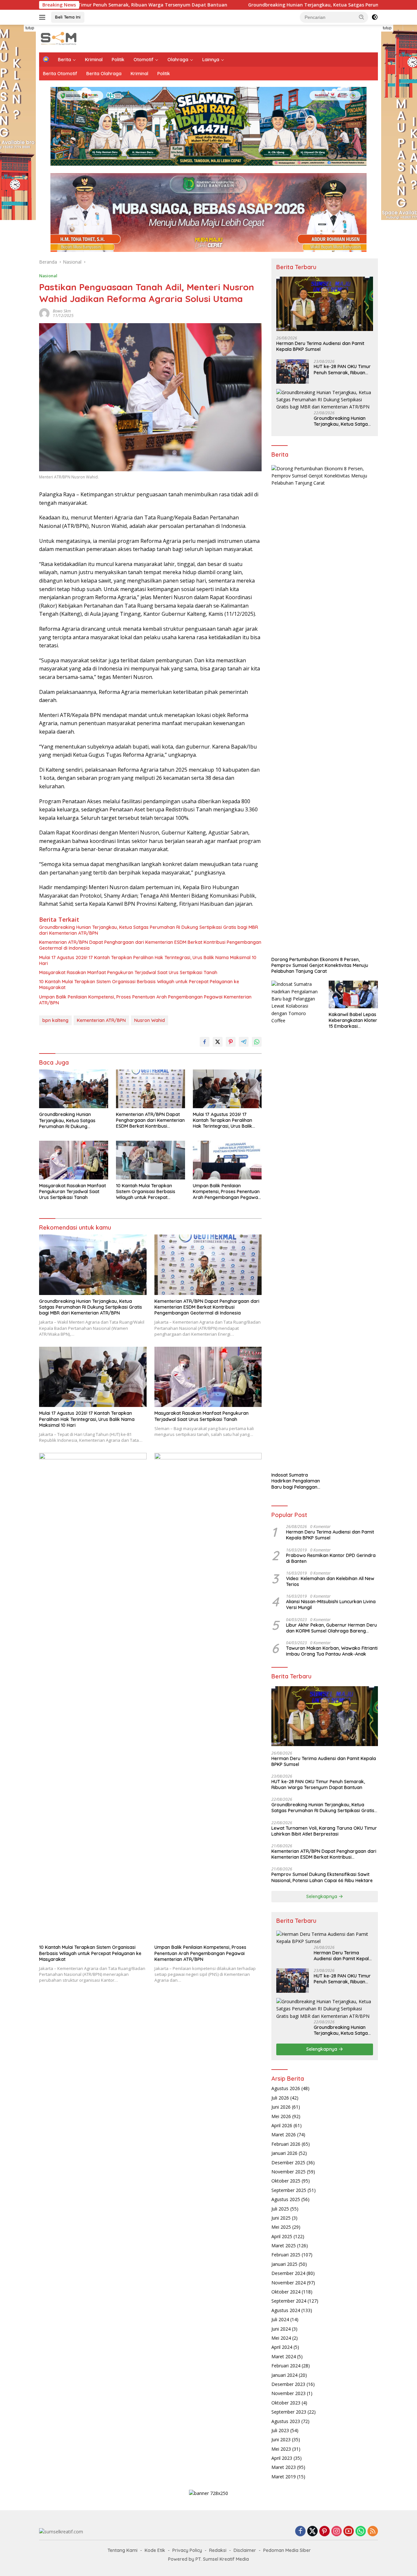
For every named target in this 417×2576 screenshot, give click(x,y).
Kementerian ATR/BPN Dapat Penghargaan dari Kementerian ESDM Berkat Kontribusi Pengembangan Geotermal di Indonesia (150, 945)
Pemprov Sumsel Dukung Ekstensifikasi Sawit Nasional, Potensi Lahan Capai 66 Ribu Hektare (322, 1877)
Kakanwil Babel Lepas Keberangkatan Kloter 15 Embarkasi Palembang (353, 1020)
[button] (362, 17)
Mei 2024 (281, 2338)
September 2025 (289, 2190)
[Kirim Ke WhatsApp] (257, 1042)
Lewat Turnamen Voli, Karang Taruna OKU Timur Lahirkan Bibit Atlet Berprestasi (324, 1831)
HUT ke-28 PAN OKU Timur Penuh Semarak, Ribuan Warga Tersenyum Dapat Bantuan (342, 370)
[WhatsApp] (361, 2532)
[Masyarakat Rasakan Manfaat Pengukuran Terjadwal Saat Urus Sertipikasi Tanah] (74, 1160)
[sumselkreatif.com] (60, 38)
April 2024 (282, 2347)
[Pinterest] (324, 2532)
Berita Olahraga (104, 74)
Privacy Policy (187, 2550)
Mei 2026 (281, 2116)
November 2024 (288, 2283)
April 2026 (282, 2125)
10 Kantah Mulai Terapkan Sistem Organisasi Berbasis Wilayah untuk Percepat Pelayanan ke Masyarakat (139, 985)
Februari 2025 (286, 2255)
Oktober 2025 (286, 2181)
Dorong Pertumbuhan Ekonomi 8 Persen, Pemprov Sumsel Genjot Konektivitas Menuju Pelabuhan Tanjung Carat (320, 965)
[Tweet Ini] (218, 1042)
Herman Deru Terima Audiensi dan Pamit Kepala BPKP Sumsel (320, 346)
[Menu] (43, 17)
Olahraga (178, 60)
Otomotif (144, 60)
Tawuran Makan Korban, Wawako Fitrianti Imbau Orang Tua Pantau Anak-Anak (332, 1651)
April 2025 (282, 2236)
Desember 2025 (288, 2163)
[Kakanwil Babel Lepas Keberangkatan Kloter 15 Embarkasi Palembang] (353, 994)
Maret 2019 (284, 2477)
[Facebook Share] (205, 1042)
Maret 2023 (284, 2467)
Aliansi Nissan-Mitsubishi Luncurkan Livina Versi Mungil (331, 1605)
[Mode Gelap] (375, 17)
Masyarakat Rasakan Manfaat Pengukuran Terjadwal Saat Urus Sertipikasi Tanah (128, 972)
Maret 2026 (284, 2135)
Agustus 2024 (286, 2310)
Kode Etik (155, 2550)
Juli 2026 (280, 2098)
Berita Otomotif (60, 74)
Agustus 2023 (286, 2421)
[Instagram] (337, 2532)
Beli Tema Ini (68, 17)
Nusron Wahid (150, 1020)
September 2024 (289, 2301)
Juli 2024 (280, 2319)
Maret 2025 (284, 2245)
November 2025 (288, 2172)
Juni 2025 (281, 2218)
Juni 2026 (281, 2107)
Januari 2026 (284, 2153)
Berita (65, 60)
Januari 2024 (284, 2375)
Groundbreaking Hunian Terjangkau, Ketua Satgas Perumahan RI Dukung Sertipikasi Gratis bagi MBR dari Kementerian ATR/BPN (149, 930)
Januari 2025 (284, 2264)
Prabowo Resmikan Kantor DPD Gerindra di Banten (331, 1558)
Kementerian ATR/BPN (101, 1020)
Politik (118, 60)
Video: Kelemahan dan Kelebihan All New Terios (330, 1581)
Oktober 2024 (286, 2292)
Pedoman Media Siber (287, 2550)
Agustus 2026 (286, 2088)
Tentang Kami (122, 2550)
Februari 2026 (286, 2144)
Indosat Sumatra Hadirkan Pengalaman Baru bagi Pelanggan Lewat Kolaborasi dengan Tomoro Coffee (296, 1481)
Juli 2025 (280, 2209)
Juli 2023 (280, 2430)
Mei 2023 (281, 2449)
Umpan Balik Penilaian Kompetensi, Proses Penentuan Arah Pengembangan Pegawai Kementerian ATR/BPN (145, 1000)
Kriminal (94, 60)
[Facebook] (300, 2532)
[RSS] (373, 2532)
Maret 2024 (284, 2356)
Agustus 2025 (286, 2199)
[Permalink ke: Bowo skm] (44, 313)
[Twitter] (312, 2532)
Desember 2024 (288, 2273)
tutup (30, 28)
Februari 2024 (286, 2366)
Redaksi (218, 2550)
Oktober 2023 (286, 2403)
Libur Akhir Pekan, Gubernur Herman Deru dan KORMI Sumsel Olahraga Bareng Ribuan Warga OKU (331, 1628)
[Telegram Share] (244, 1042)
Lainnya (211, 60)
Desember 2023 (288, 2384)
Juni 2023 (281, 2439)
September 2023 (289, 2412)
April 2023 (282, 2458)
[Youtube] (349, 2532)
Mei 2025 (281, 2227)
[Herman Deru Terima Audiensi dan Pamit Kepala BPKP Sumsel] (325, 304)
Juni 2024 (281, 2329)
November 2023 (288, 2393)
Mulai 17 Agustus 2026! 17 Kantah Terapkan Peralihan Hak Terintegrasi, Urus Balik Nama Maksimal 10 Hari (148, 960)
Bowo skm (62, 311)
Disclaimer (245, 2550)
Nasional (48, 276)
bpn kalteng (55, 1020)
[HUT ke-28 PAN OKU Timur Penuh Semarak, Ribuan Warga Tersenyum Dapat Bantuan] (293, 372)
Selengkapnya (322, 1896)
